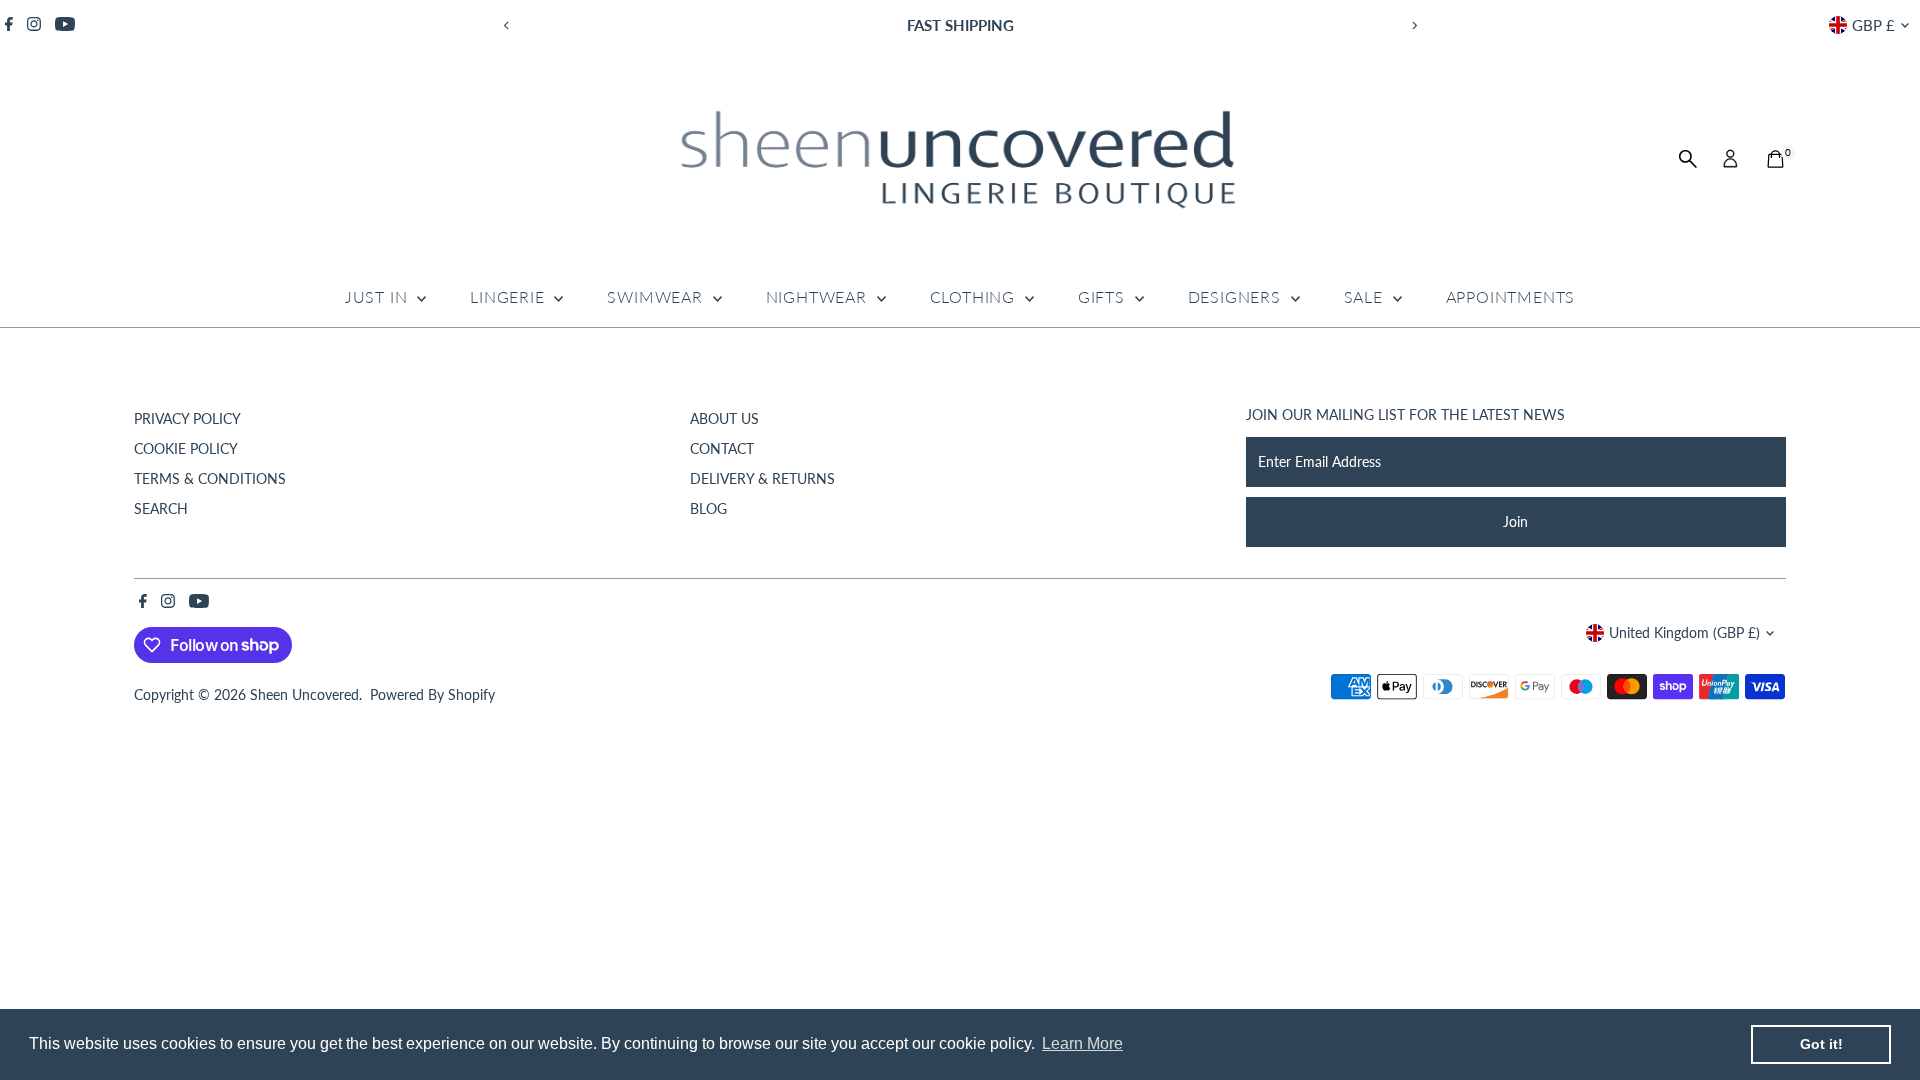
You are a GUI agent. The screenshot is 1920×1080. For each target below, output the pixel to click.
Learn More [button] (1082, 1043)
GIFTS (1104, 296)
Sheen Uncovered (304, 694)
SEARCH (161, 508)
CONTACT (722, 448)
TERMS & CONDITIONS (210, 478)
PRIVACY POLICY (187, 418)
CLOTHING (975, 296)
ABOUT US (724, 418)
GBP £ (1873, 25)
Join (1515, 521)
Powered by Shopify (432, 694)
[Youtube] (65, 25)
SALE (1366, 296)
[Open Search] (1688, 159)
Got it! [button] (1821, 1044)
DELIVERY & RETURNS (762, 478)
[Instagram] (34, 25)
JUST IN (378, 296)
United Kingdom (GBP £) (1684, 632)
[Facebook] (9, 25)
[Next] (1413, 25)
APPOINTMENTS (1511, 296)
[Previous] (506, 25)
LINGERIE (509, 296)
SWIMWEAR (657, 296)
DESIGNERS (1237, 296)
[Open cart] (1775, 159)
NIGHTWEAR (819, 296)
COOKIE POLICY (186, 448)
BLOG (708, 508)
